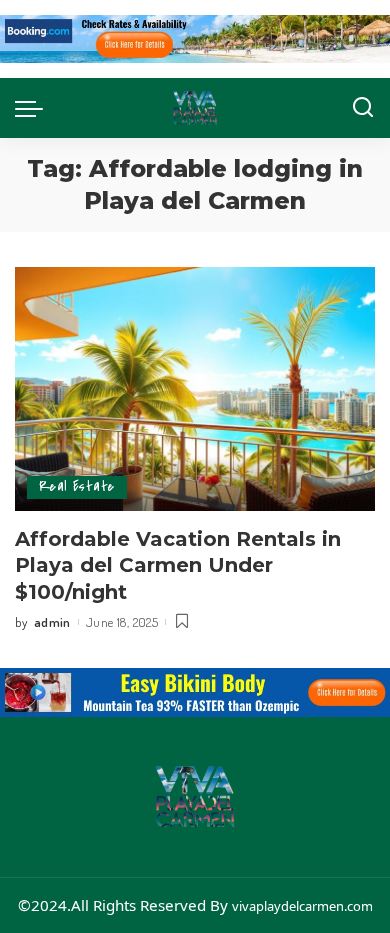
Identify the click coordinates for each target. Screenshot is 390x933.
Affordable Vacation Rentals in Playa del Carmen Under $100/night (178, 566)
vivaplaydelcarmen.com (302, 906)
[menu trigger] (34, 108)
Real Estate (77, 486)
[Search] (363, 108)
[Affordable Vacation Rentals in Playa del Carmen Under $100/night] (195, 388)
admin (52, 622)
